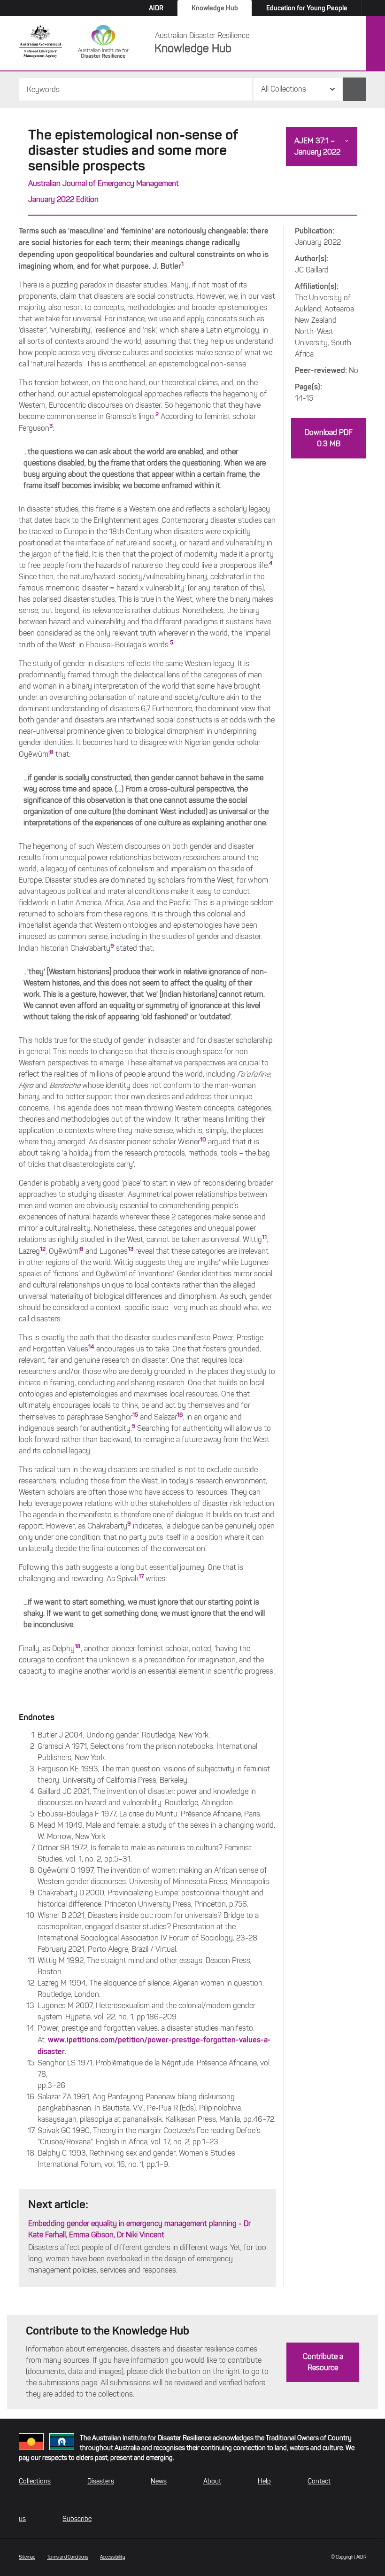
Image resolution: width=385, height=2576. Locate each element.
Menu (376, 44)
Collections (35, 2481)
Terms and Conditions (68, 2557)
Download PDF (329, 438)
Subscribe (77, 2519)
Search (354, 89)
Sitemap (27, 2557)
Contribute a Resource (323, 2362)
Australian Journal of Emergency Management (104, 183)
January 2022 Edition (63, 199)
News (159, 2481)
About (212, 2481)
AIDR (156, 8)
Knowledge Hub (215, 8)
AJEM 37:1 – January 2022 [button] (317, 146)
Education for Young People (307, 8)
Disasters (101, 2481)
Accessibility (113, 2557)
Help (264, 2481)
